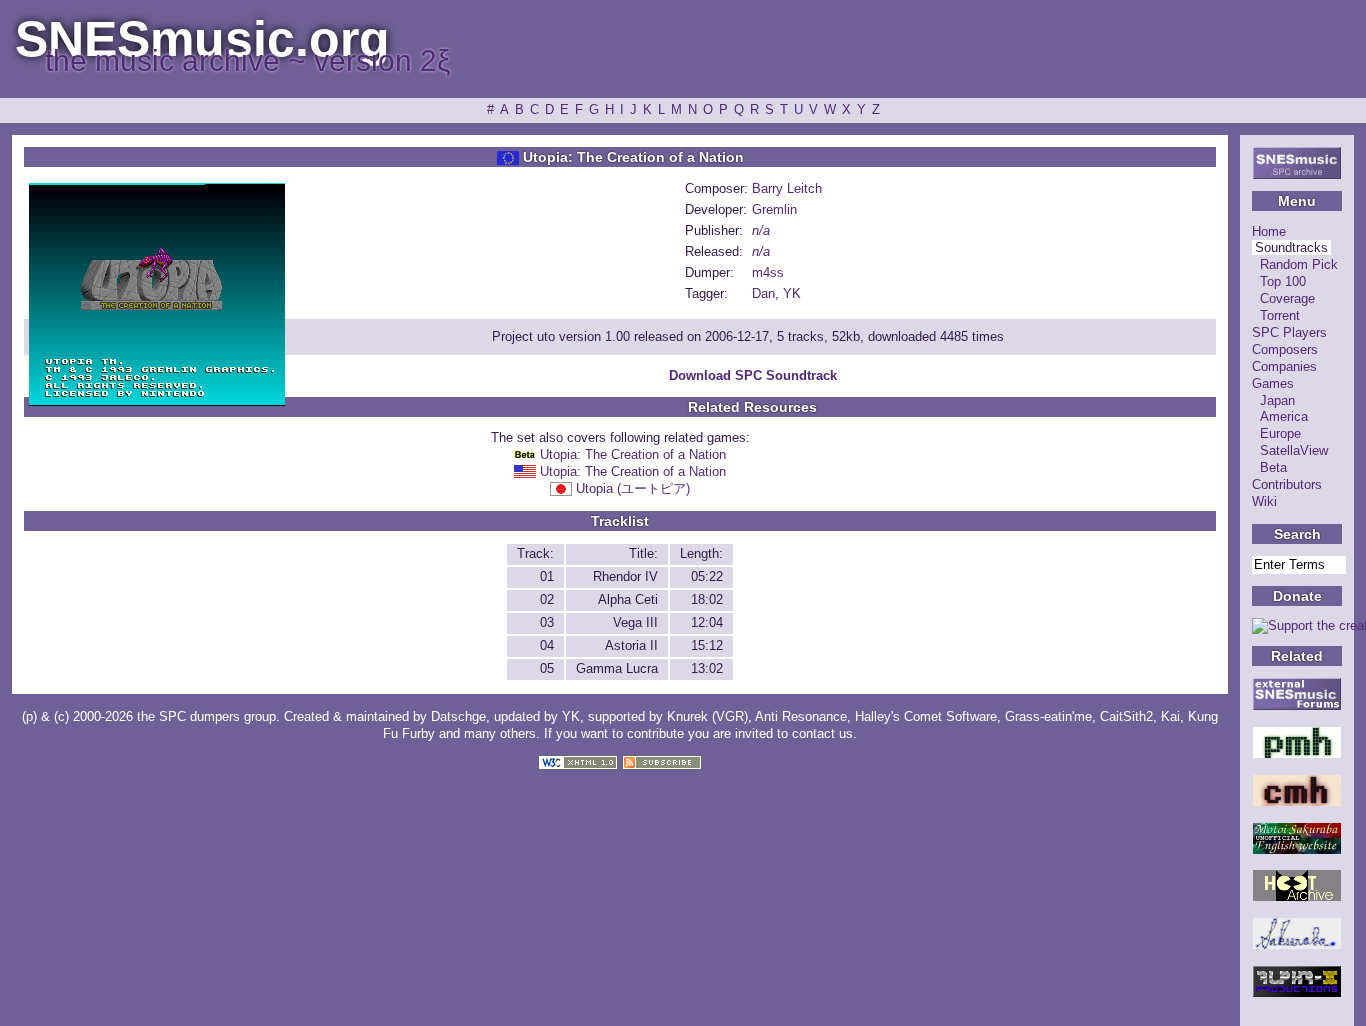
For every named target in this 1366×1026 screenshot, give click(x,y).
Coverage (1287, 298)
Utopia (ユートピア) (633, 488)
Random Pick (1299, 264)
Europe (1280, 433)
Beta (1273, 467)
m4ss (768, 272)
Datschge (458, 716)
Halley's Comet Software (926, 716)
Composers (1285, 349)
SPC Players (1289, 332)
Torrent (1280, 315)
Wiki (1264, 501)
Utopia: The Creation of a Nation (633, 454)
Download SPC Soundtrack (753, 375)
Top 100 (1283, 281)
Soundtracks (1291, 247)
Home (1269, 231)
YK (792, 293)
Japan (1277, 400)
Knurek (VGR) (707, 716)
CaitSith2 (1126, 716)
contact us (822, 733)
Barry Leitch (787, 188)
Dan (763, 293)
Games (1273, 383)
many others (500, 733)
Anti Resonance (801, 716)
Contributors (1287, 484)
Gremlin (774, 209)
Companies (1284, 366)
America (1284, 416)
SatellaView (1294, 450)
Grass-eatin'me (1048, 716)
